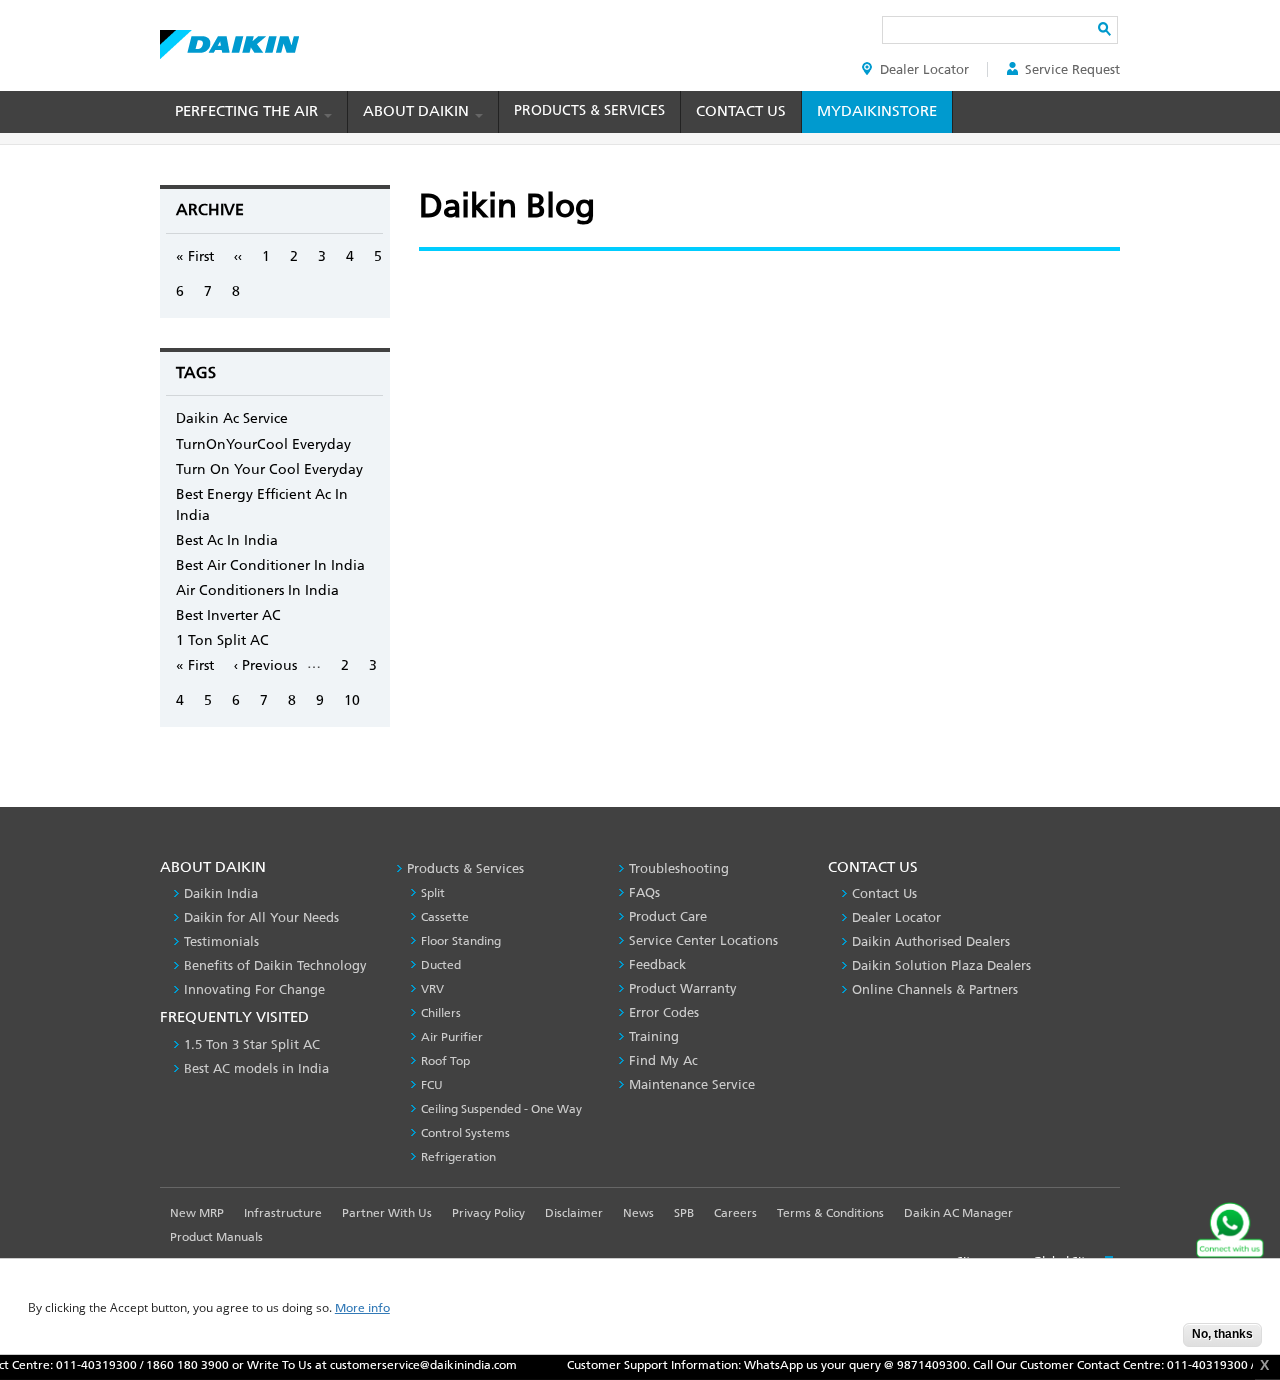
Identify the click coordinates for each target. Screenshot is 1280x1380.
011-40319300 (75, 1365)
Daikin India (221, 893)
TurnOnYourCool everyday (263, 444)
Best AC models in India (256, 1068)
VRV (432, 989)
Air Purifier (452, 1037)
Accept (1153, 1340)
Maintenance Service (692, 1084)
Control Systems (465, 1133)
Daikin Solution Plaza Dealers (941, 965)
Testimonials (221, 941)
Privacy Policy (488, 1213)
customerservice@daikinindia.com (402, 1365)
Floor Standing (461, 941)
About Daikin (418, 111)
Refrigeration (458, 1157)
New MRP (197, 1213)
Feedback (657, 964)
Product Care (668, 916)
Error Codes (664, 1012)
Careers (735, 1213)
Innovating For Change (254, 989)
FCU (432, 1085)
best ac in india (227, 540)
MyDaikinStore (877, 111)
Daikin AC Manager (958, 1213)
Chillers (441, 1013)
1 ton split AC (222, 640)
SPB (684, 1213)
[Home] (229, 39)
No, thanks (1222, 1334)
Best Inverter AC (228, 615)
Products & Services (589, 110)
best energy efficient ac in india (262, 505)
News (638, 1213)
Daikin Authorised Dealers (931, 941)
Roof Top (445, 1061)
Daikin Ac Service (232, 418)
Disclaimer (574, 1213)
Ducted (441, 965)
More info (362, 1308)
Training (654, 1036)
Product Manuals (216, 1237)
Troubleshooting (679, 868)
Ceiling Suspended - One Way (501, 1109)
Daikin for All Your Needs (261, 917)
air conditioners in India (257, 590)
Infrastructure (283, 1213)
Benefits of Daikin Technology (275, 965)
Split (433, 893)
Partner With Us (387, 1213)
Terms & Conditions (830, 1213)
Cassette (445, 917)
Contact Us (741, 111)
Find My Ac (663, 1060)
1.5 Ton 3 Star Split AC (252, 1044)
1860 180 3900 (166, 1365)
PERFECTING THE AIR (248, 111)
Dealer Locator (924, 69)
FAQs (644, 892)
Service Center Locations (703, 940)
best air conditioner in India (270, 565)
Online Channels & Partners (935, 989)
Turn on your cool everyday (269, 469)
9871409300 (911, 1365)
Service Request (1072, 69)
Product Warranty (683, 988)
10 (352, 700)
